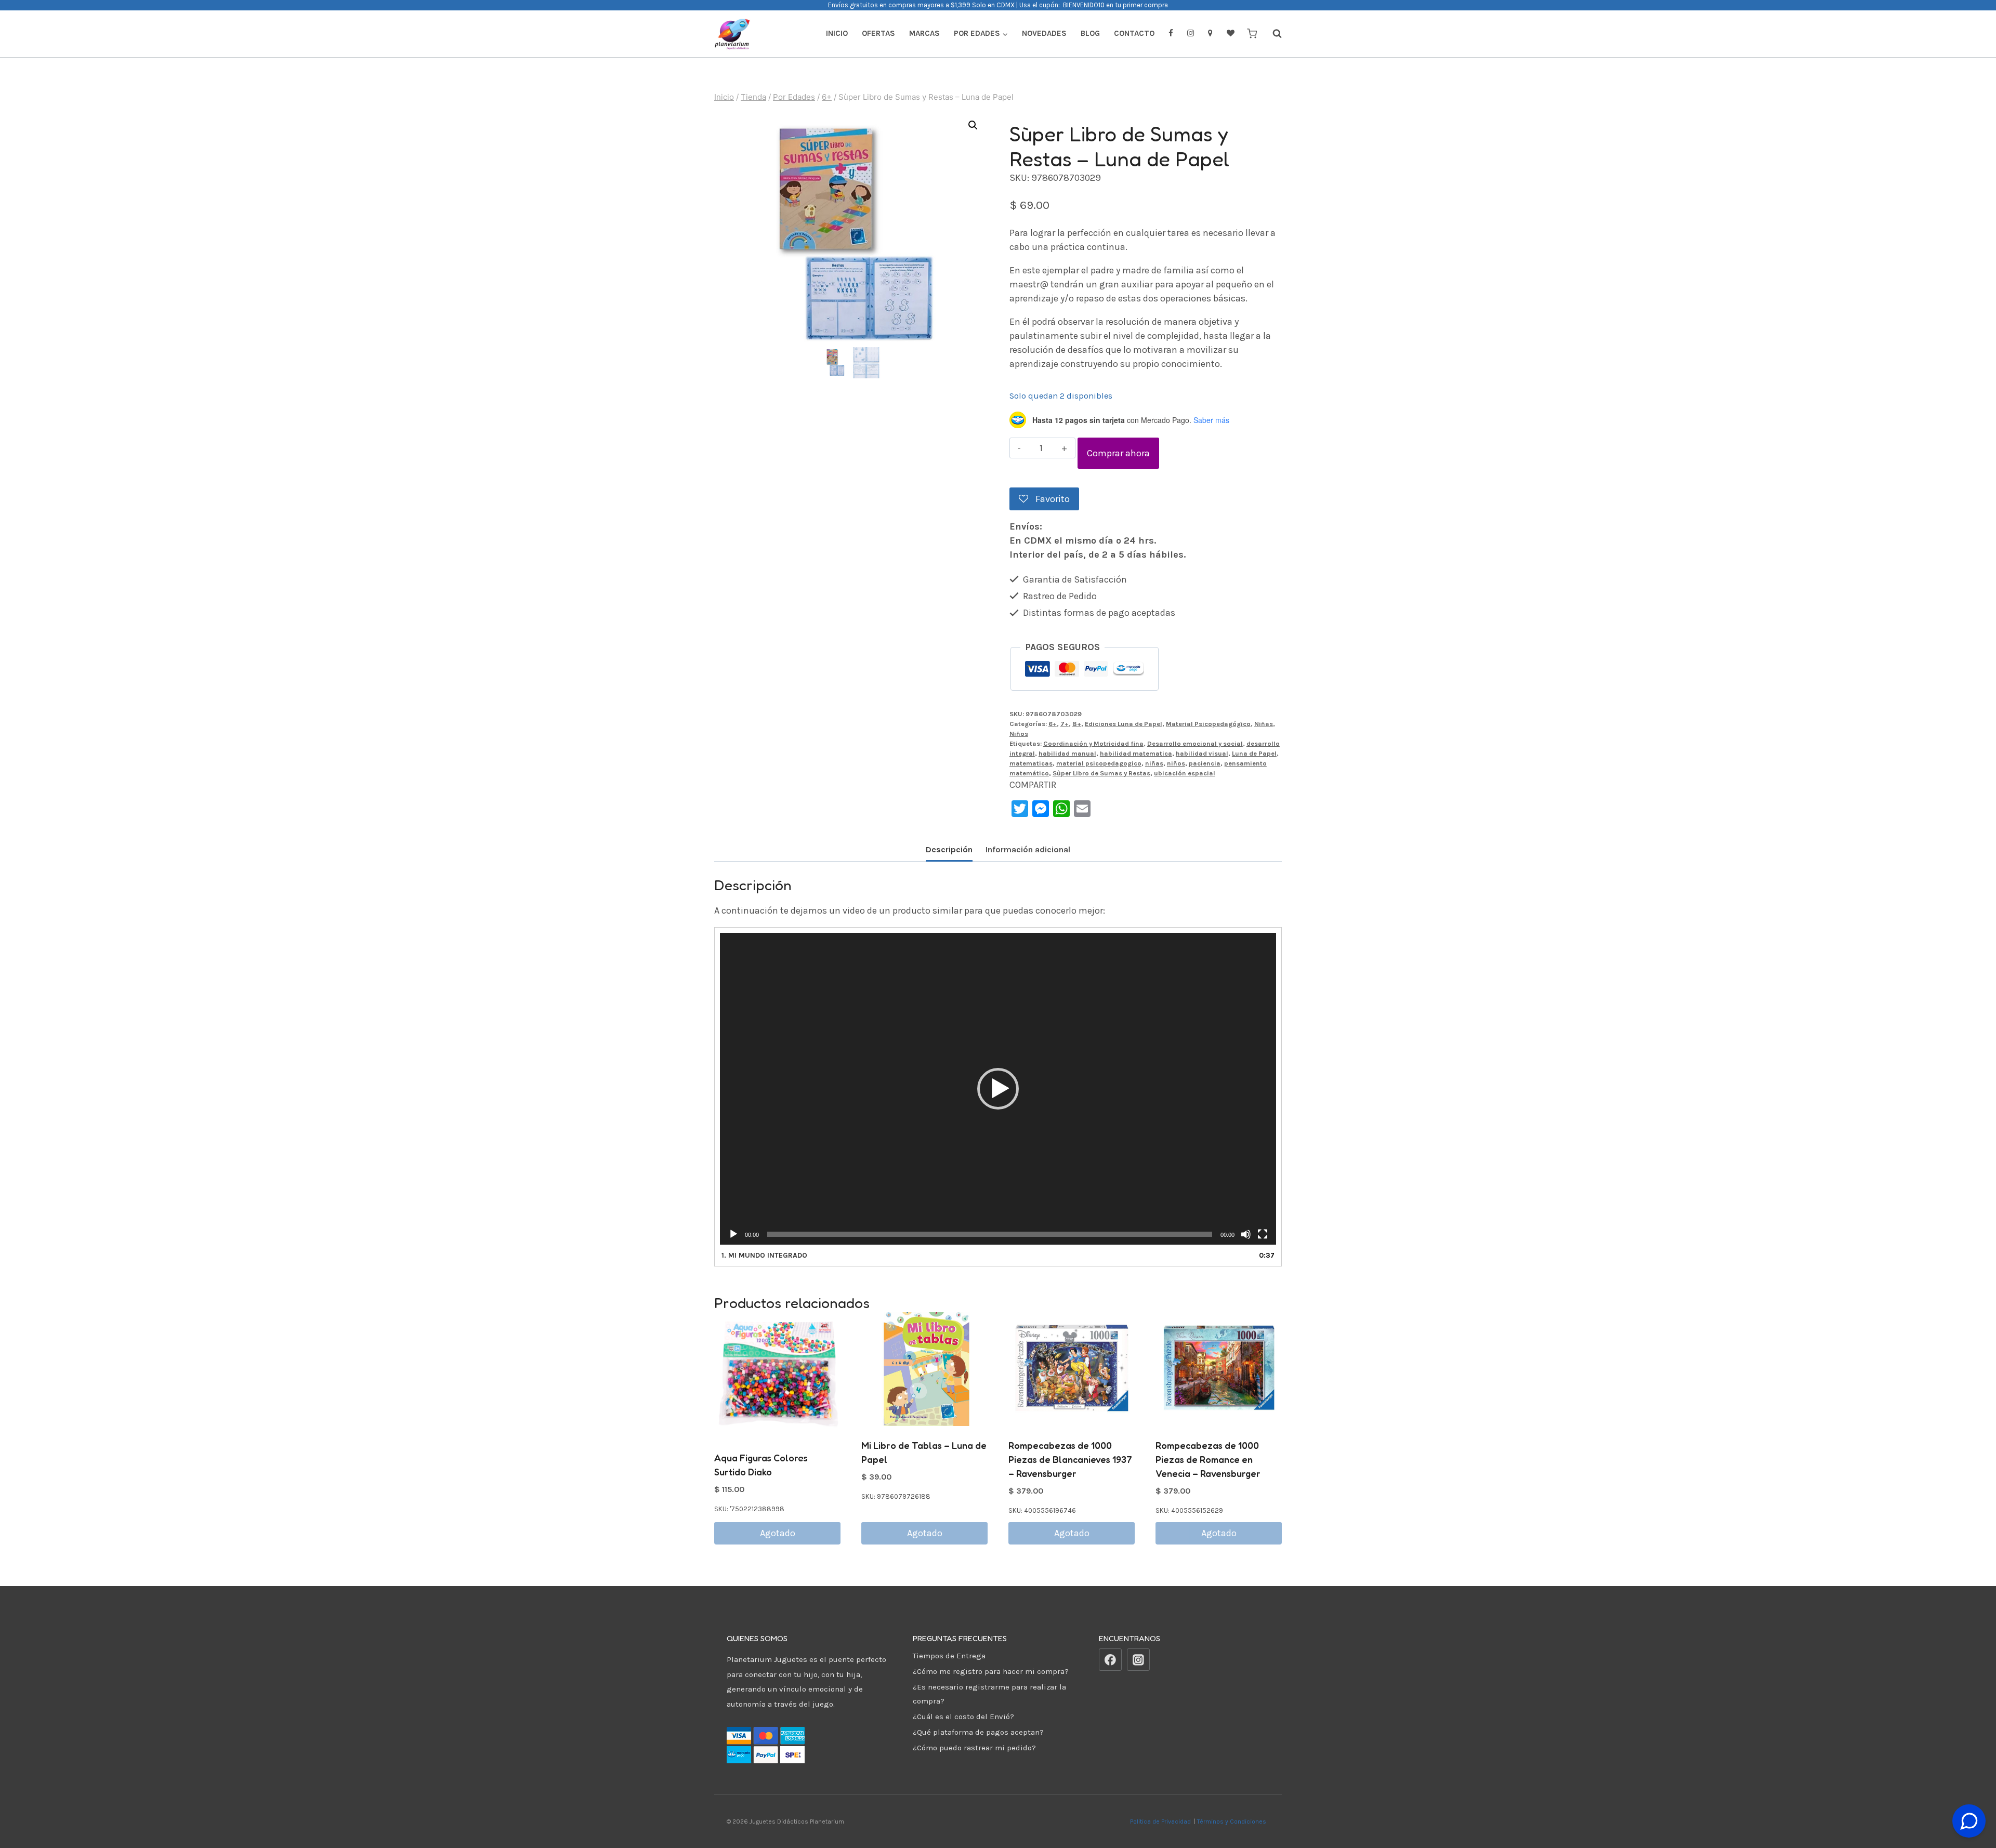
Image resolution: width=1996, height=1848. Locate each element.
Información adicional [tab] (1028, 849)
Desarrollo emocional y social (1195, 743)
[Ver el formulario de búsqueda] (1272, 34)
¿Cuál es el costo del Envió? (963, 1717)
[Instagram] (1138, 1660)
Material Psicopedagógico (1208, 724)
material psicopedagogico (1099, 763)
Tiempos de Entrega (949, 1656)
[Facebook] (1110, 1660)
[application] (998, 1089)
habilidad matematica (1136, 753)
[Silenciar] (1246, 1234)
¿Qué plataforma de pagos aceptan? (978, 1732)
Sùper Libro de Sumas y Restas (1101, 773)
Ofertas (878, 33)
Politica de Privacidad (1161, 1821)
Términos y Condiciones (1233, 1821)
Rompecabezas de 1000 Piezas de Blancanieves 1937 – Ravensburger (1070, 1459)
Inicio (837, 33)
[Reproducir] (733, 1234)
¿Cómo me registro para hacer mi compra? (991, 1671)
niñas (1154, 763)
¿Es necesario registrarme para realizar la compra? (989, 1694)
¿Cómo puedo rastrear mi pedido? (974, 1748)
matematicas (1031, 763)
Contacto (1134, 33)
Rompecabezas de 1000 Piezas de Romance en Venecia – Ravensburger (1208, 1459)
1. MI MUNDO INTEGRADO (764, 1255)
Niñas (1264, 724)
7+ (1065, 724)
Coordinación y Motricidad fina (1093, 743)
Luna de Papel (1254, 753)
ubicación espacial (1185, 773)
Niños (1019, 734)
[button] (973, 125)
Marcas (924, 33)
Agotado (778, 1533)
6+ (1053, 724)
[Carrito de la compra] (1252, 34)
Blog (1090, 33)
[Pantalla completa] (1263, 1234)
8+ (1077, 724)
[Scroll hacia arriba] (1969, 1795)
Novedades (1044, 33)
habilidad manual (1067, 753)
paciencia (1205, 763)
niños (1176, 763)
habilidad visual (1202, 753)
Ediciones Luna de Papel (1124, 724)
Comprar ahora (1118, 453)
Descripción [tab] (949, 849)
